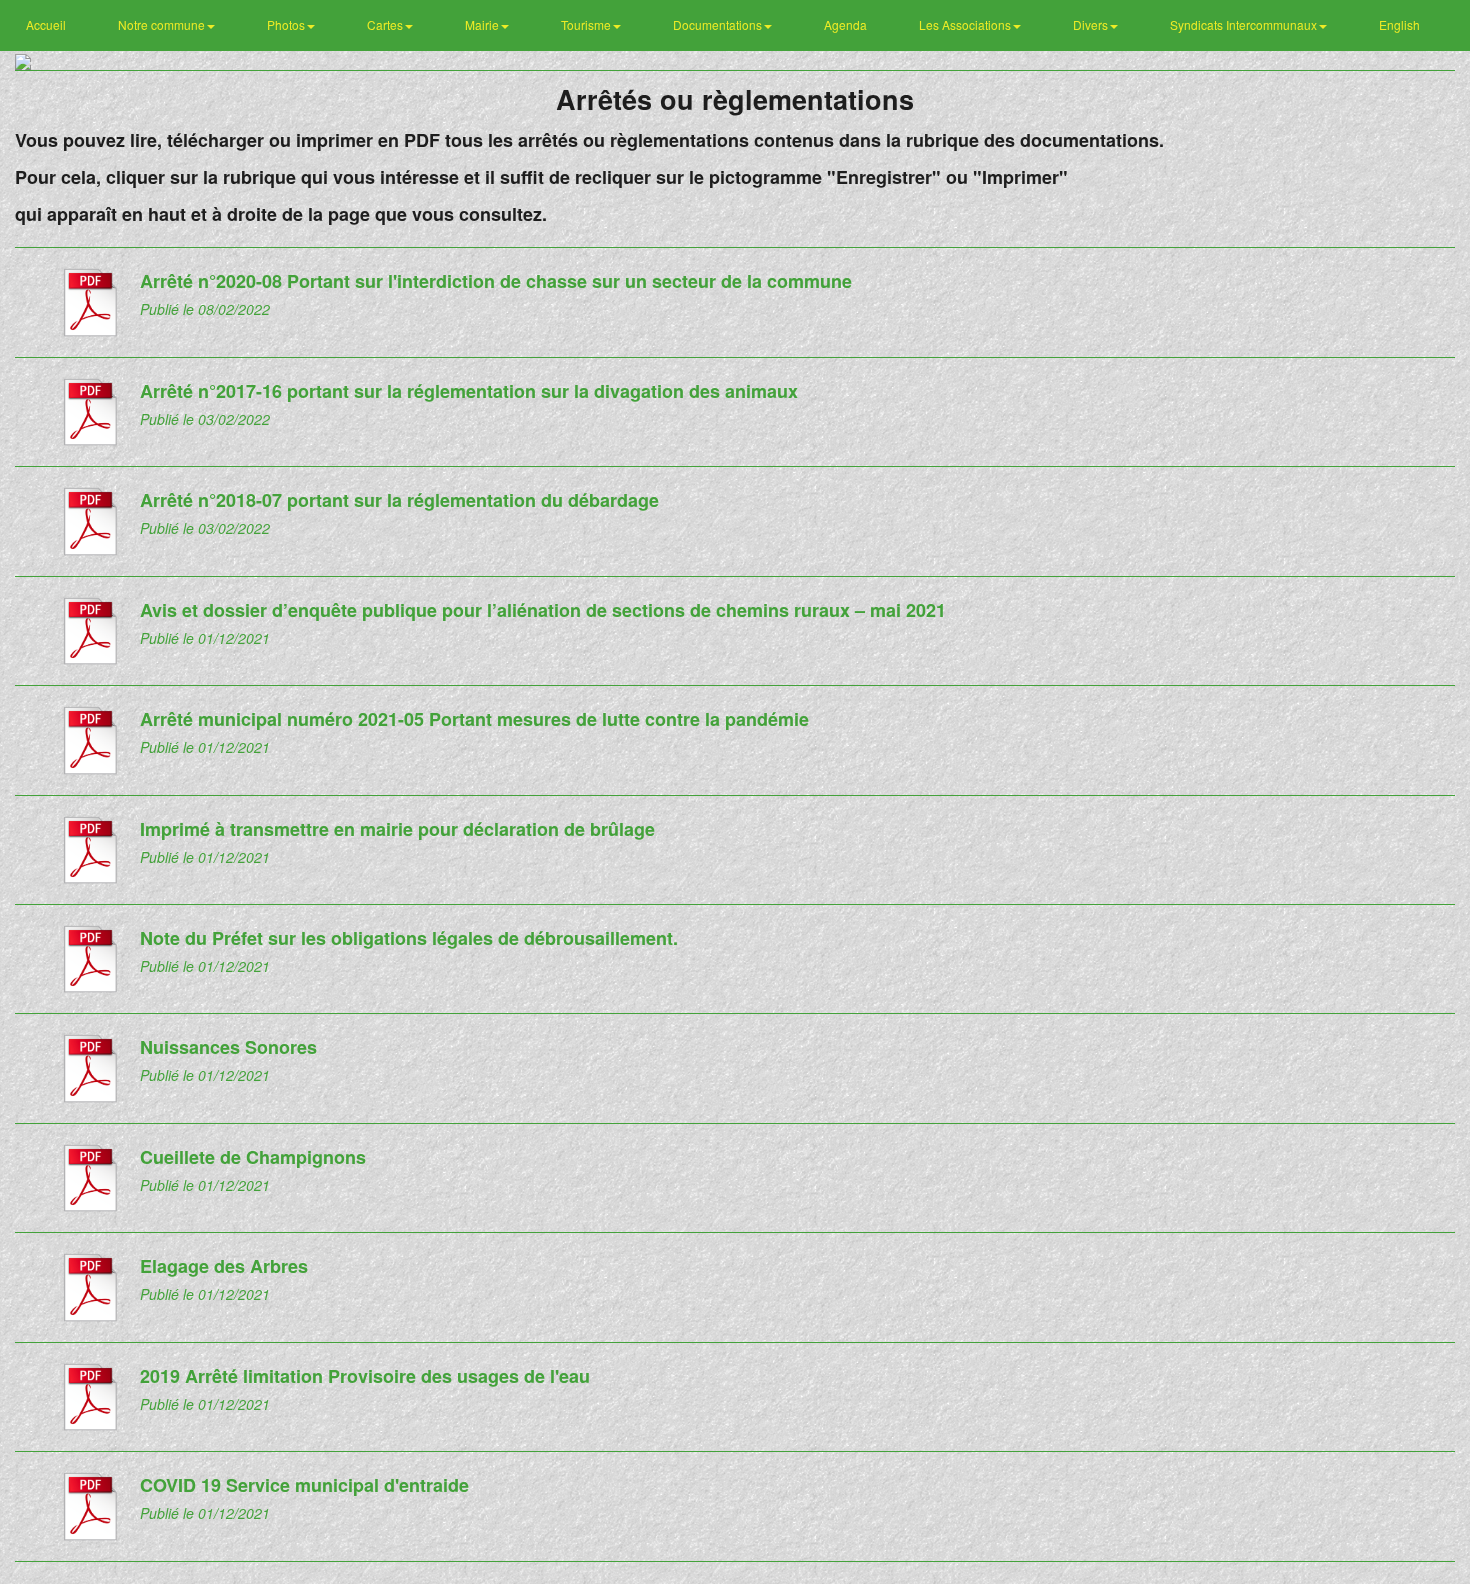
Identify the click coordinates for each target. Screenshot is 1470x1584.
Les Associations (966, 24)
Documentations (719, 24)
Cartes (386, 24)
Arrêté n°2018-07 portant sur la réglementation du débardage (399, 500)
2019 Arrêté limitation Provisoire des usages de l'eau (365, 1376)
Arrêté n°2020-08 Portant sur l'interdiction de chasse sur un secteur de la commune (496, 281)
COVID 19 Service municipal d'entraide (304, 1485)
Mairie (483, 24)
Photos (287, 24)
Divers (1092, 24)
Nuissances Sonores (228, 1047)
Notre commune (163, 24)
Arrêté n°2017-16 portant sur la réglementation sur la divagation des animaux (469, 391)
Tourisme (587, 24)
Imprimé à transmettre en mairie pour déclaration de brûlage (397, 829)
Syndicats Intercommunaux (1245, 24)
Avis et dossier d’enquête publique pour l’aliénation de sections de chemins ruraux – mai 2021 (543, 610)
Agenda (845, 24)
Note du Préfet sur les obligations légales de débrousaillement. (409, 938)
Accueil (46, 24)
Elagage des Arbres (224, 1266)
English (1399, 24)
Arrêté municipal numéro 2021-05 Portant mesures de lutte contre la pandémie (474, 719)
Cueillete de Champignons (253, 1157)
